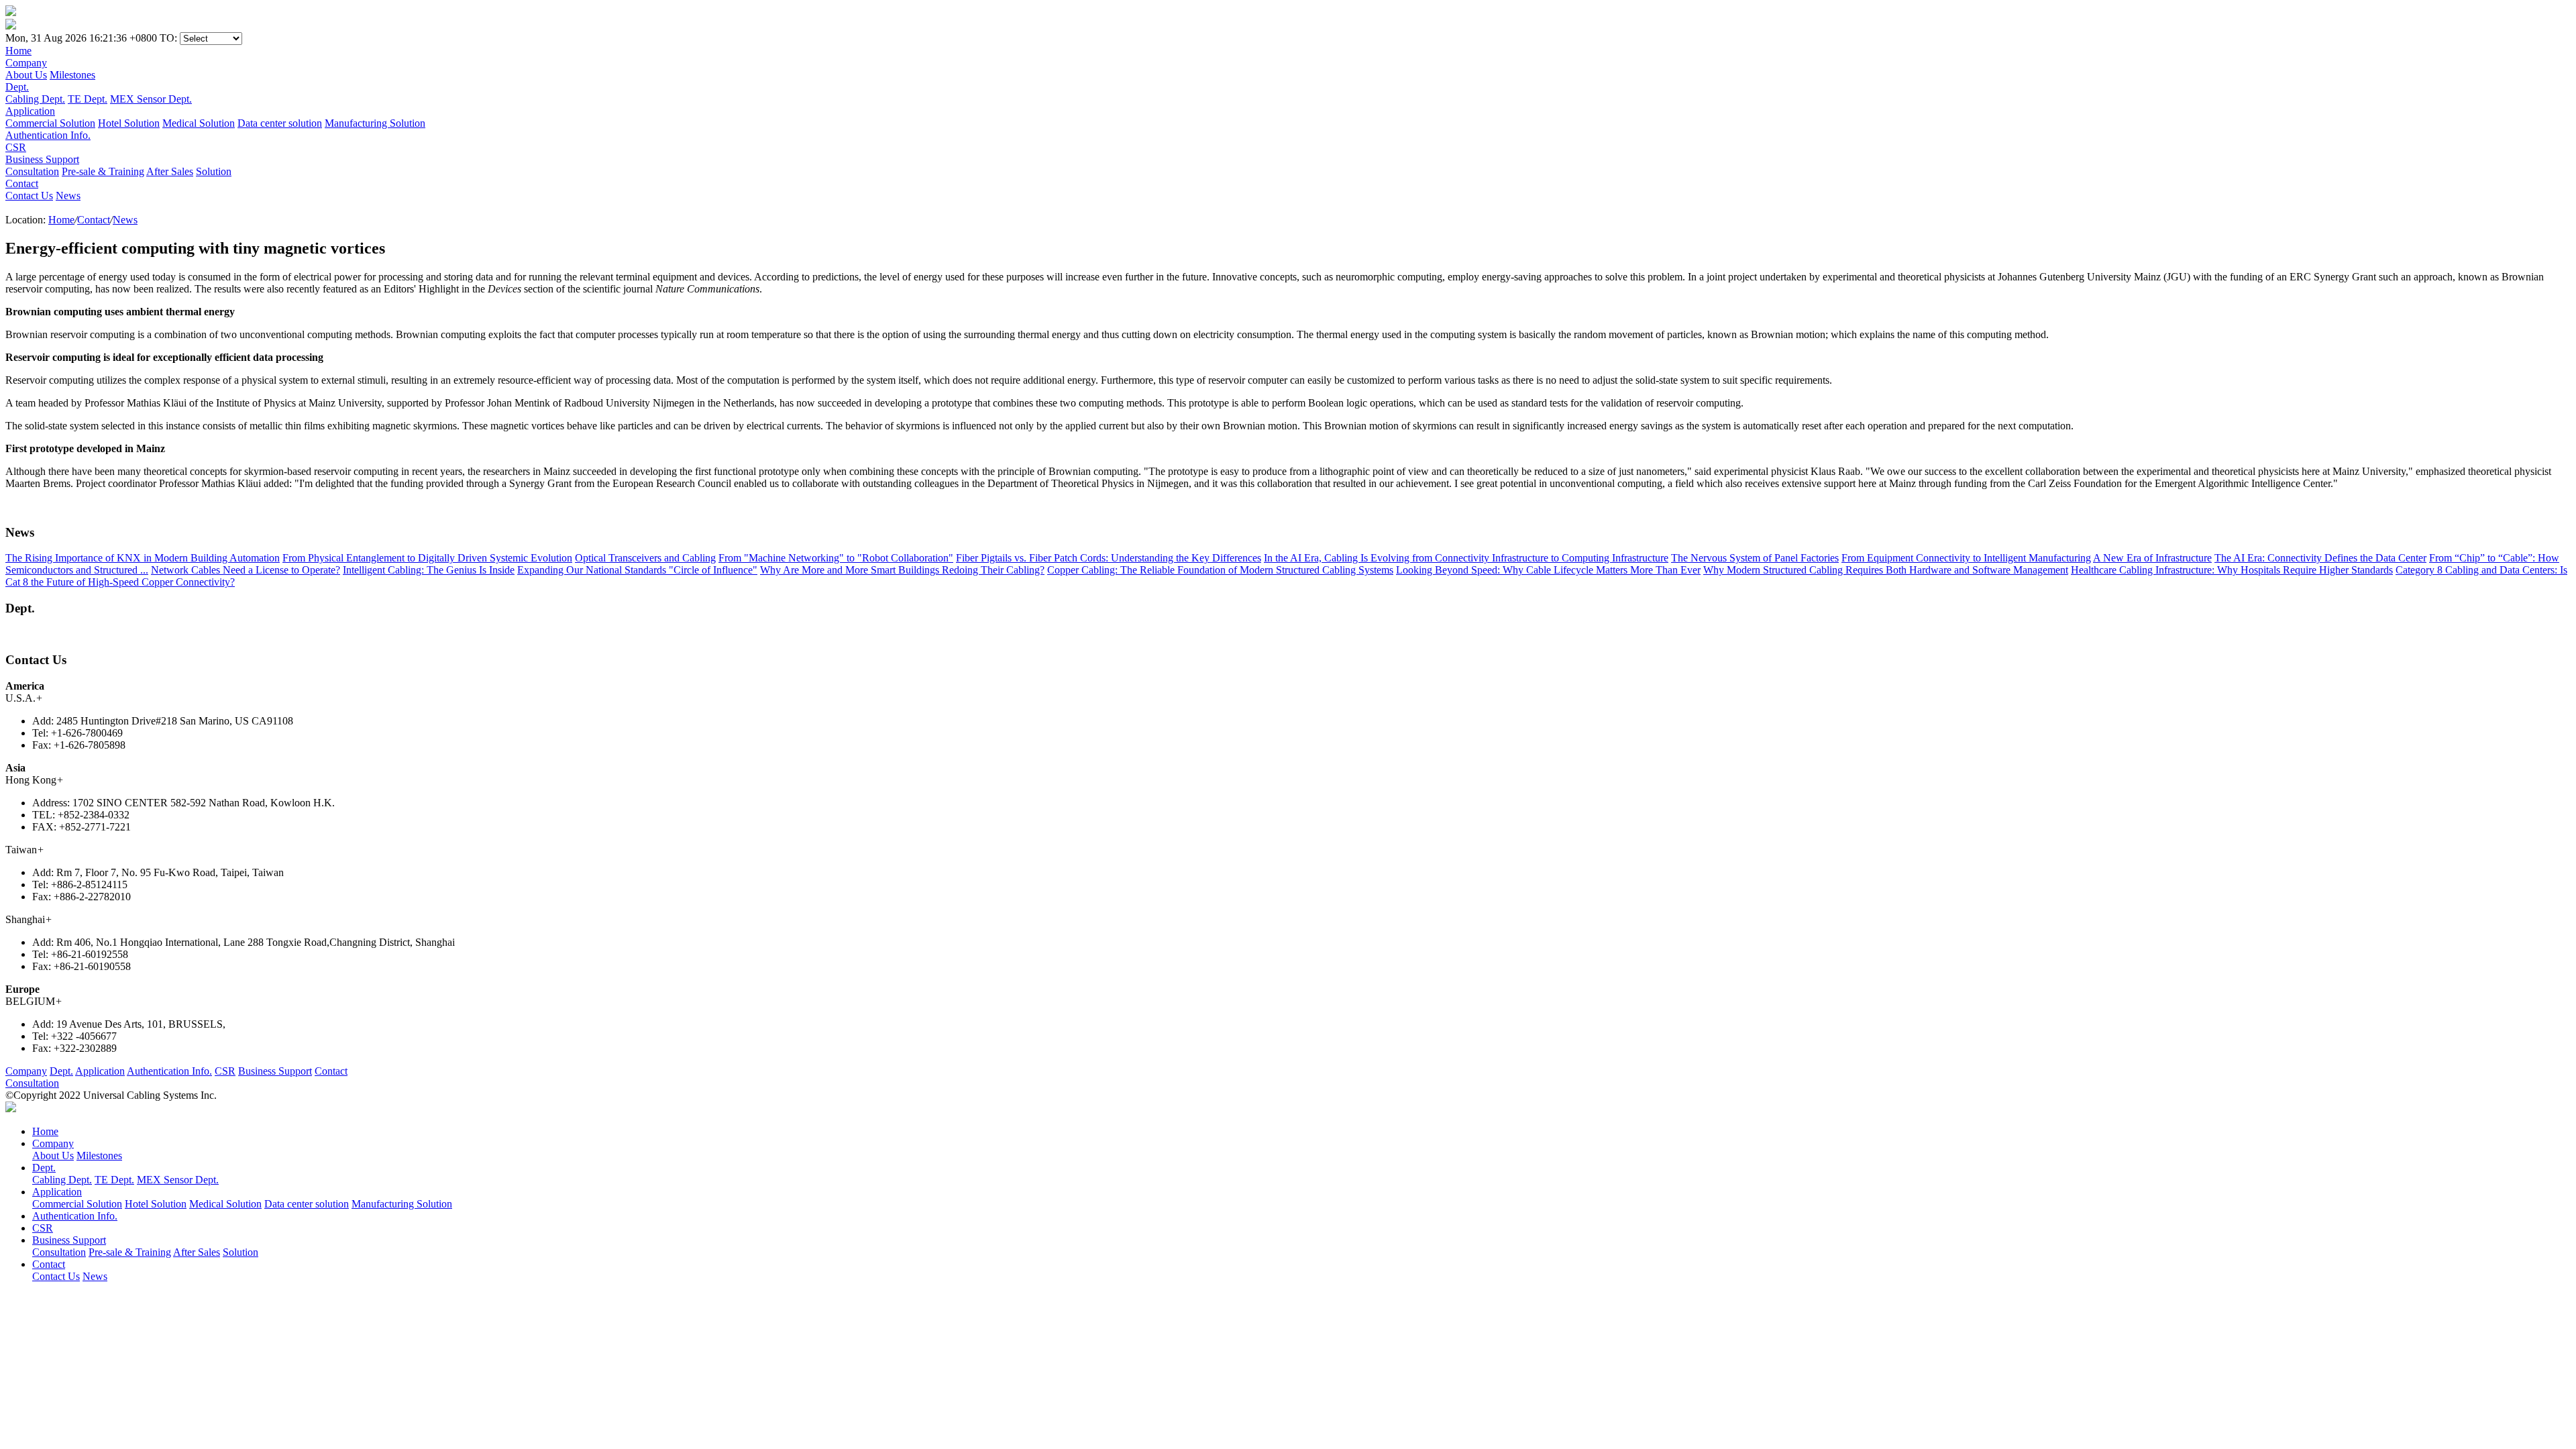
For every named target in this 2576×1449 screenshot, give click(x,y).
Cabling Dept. (35, 99)
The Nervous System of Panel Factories (1755, 558)
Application (100, 1071)
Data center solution (280, 123)
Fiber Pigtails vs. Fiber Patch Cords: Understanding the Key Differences (1109, 558)
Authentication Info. (169, 1071)
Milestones (72, 75)
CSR (225, 1071)
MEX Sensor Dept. (151, 99)
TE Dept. (88, 99)
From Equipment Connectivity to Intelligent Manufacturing (1966, 558)
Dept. (61, 1071)
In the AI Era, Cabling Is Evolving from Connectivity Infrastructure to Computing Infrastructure (1466, 558)
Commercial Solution (50, 123)
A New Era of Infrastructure (2152, 558)
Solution (214, 171)
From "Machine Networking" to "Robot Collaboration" (836, 558)
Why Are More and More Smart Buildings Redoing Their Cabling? (902, 570)
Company (26, 1071)
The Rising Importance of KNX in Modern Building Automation (143, 558)
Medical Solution (199, 123)
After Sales (170, 171)
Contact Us (29, 196)
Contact (94, 220)
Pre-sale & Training (103, 171)
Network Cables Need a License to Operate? (246, 570)
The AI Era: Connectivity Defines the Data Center (2320, 558)
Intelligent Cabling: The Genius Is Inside (429, 570)
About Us (26, 75)
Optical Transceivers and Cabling (645, 558)
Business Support (275, 1071)
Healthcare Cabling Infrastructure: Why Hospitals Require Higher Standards (2232, 570)
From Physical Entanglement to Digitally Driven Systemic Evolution (427, 558)
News (68, 196)
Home (61, 220)
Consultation (32, 171)
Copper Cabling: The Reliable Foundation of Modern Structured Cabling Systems (1220, 570)
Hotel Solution (129, 123)
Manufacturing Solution (375, 123)
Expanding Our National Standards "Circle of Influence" (637, 570)
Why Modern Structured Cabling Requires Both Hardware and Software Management (1886, 570)
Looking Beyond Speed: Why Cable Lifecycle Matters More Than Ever (1548, 570)
